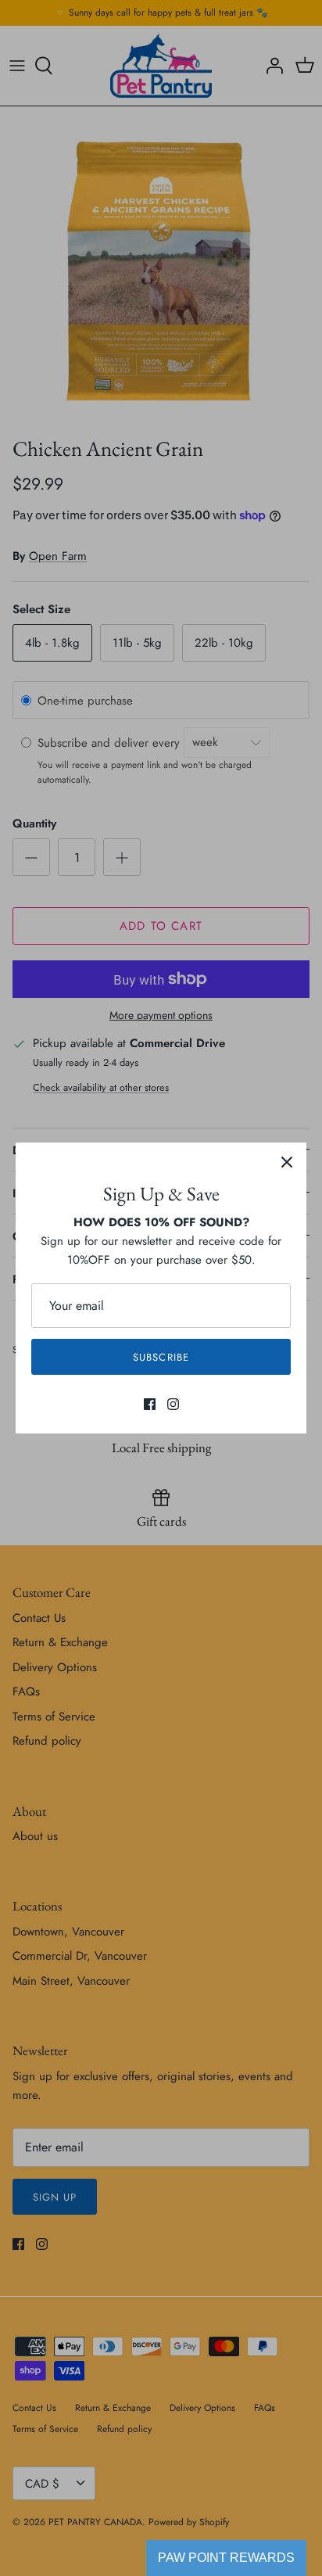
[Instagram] (173, 1404)
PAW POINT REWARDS (226, 2558)
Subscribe (161, 1357)
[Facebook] (150, 1404)
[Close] (287, 1162)
